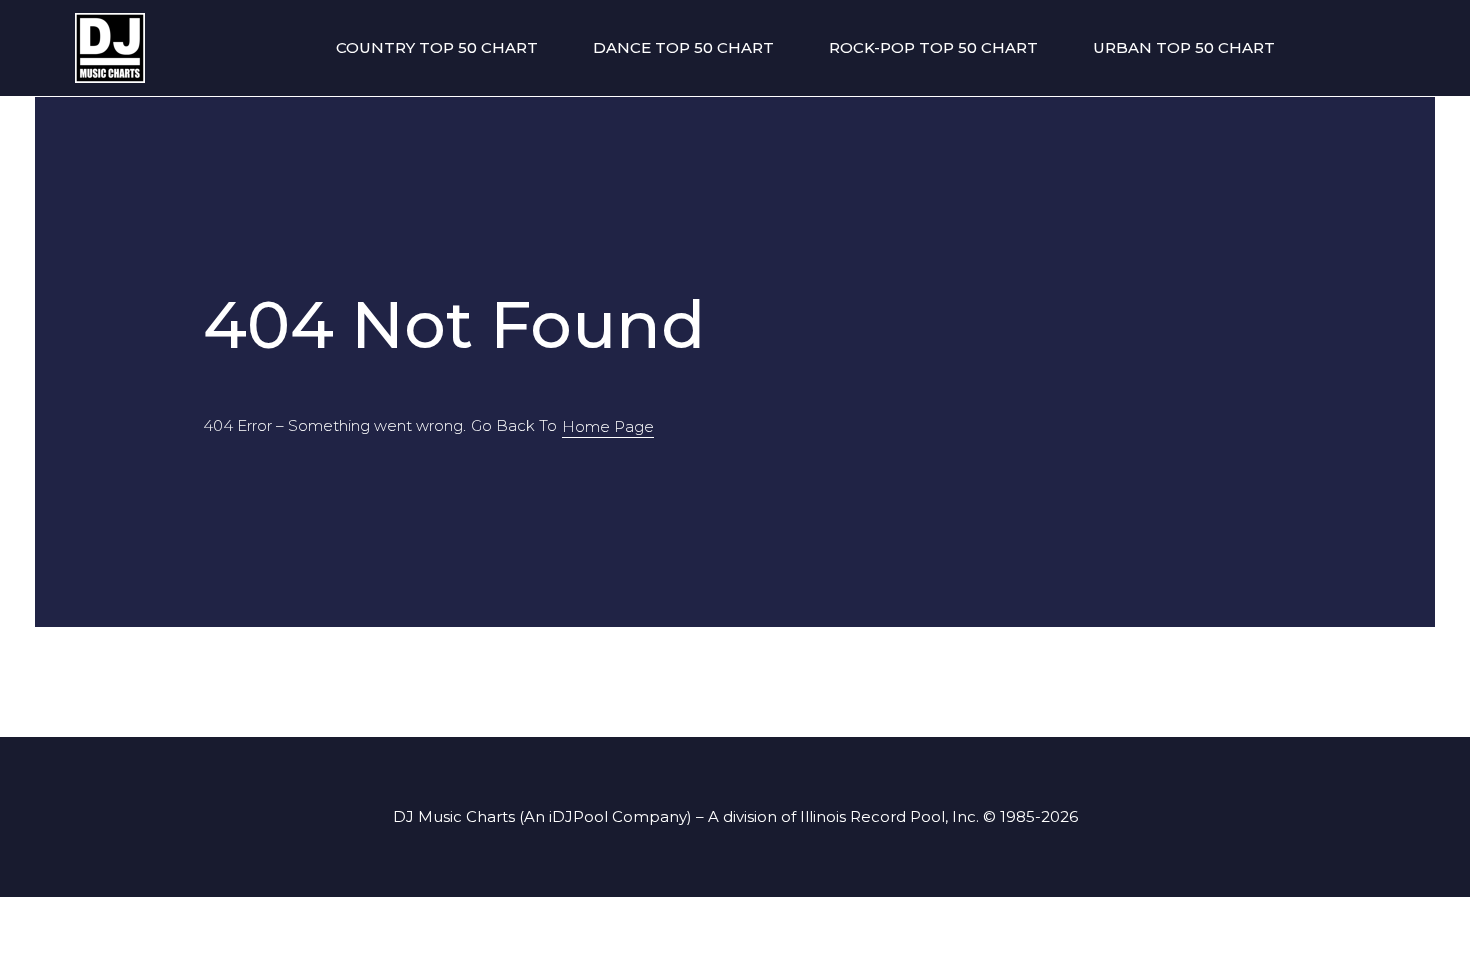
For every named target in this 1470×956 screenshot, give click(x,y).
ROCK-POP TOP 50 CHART (933, 48)
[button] (608, 427)
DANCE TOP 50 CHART (683, 48)
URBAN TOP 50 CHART (1184, 48)
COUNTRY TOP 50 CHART (437, 48)
